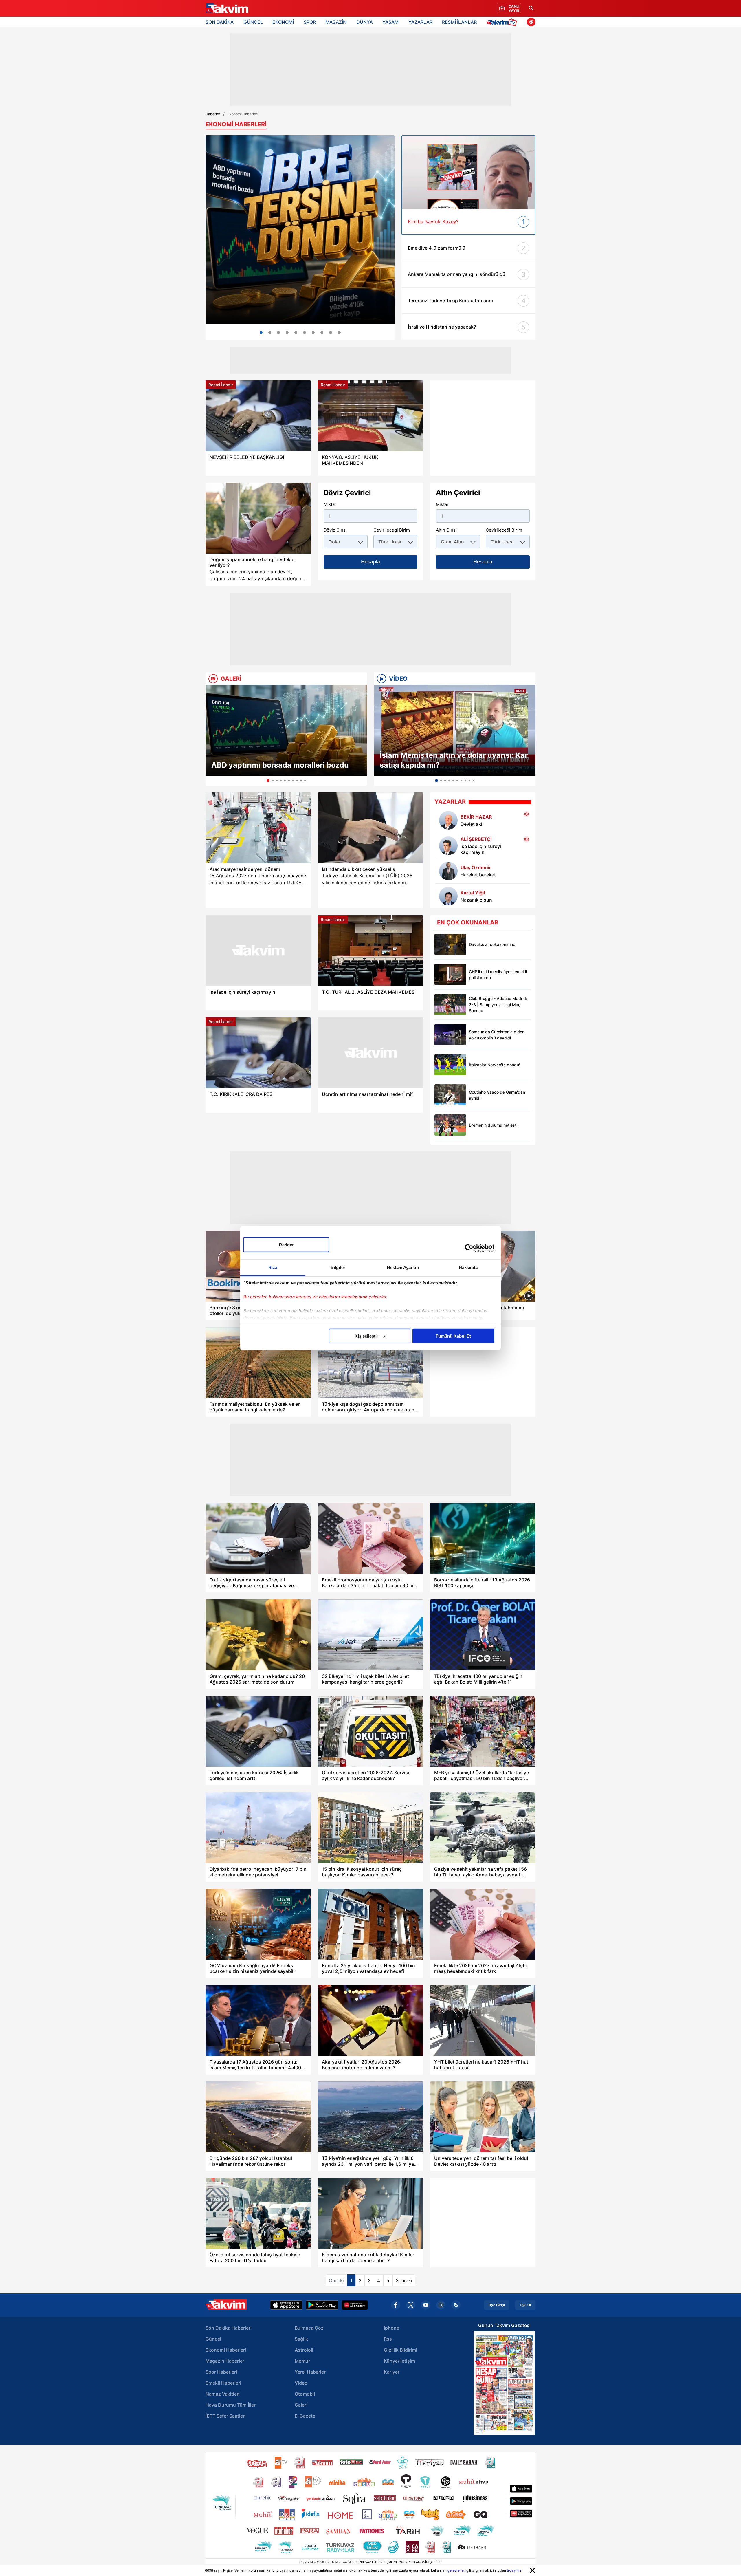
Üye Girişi (497, 2305)
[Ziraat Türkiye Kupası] (531, 22)
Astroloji (304, 2350)
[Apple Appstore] (286, 2305)
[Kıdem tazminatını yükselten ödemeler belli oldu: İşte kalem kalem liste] (331, 332)
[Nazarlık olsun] (448, 896)
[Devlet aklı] (448, 820)
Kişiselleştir (366, 1336)
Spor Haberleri (221, 2372)
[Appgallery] (355, 2305)
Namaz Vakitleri (223, 2394)
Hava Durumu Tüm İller (231, 2405)
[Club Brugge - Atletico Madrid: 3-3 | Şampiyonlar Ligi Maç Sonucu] (450, 1005)
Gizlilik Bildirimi (400, 2350)
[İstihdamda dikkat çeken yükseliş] (370, 828)
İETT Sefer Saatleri (226, 2416)
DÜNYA (365, 22)
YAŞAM (390, 22)
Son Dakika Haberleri (229, 2328)
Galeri (301, 2405)
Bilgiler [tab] (338, 1267)
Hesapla (370, 562)
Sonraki (404, 2280)
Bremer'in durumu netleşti (493, 1125)
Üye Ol (525, 2305)
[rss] (456, 2305)
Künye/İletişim (399, 2361)
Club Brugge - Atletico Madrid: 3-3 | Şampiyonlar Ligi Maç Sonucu (498, 1005)
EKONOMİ (283, 22)
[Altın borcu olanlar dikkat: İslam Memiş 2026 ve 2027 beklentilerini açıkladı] (270, 332)
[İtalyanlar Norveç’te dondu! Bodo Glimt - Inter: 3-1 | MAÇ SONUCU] (450, 1065)
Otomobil (305, 2394)
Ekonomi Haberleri (226, 2350)
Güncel (213, 2339)
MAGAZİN (336, 22)
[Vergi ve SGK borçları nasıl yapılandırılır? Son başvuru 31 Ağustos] (339, 332)
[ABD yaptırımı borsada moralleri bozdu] (286, 730)
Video (301, 2383)
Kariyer (392, 2372)
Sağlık (301, 2339)
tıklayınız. (515, 2570)
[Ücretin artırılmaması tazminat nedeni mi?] (370, 1053)
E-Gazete (305, 2416)
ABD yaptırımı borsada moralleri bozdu (280, 765)
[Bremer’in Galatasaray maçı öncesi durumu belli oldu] (450, 1125)
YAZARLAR (420, 22)
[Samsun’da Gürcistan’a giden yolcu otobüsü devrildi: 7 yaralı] (450, 1035)
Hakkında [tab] (468, 1267)
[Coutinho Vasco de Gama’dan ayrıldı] (450, 1095)
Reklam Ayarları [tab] (403, 1267)
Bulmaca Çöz (309, 2328)
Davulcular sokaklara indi (493, 944)
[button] (212, 735)
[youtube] (426, 2305)
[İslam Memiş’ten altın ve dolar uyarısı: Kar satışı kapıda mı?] (455, 730)
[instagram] (441, 2305)
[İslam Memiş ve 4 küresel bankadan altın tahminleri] (313, 332)
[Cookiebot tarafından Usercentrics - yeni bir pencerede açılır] (469, 1248)
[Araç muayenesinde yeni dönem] (258, 828)
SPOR (310, 22)
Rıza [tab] (273, 1267)
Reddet (286, 1245)
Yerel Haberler (310, 2372)
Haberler (213, 114)
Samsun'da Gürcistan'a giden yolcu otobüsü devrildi (497, 1035)
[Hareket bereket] (448, 871)
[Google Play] (322, 2305)
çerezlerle (456, 2570)
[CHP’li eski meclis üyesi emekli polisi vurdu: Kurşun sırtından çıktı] (450, 974)
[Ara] (531, 8)
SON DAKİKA (220, 22)
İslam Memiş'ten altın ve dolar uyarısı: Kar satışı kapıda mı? (454, 760)
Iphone (391, 2328)
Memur (302, 2361)
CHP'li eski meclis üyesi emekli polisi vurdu (498, 975)
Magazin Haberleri (225, 2361)
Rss (388, 2339)
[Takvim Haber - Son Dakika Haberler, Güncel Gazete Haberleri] (227, 8)
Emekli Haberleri (223, 2383)
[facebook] (396, 2305)
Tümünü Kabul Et (453, 1336)
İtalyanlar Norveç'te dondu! (495, 1065)
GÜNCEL (253, 22)
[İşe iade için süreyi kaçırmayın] (448, 846)
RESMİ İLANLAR (459, 22)
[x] (411, 2305)
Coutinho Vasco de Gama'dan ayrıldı (497, 1095)
